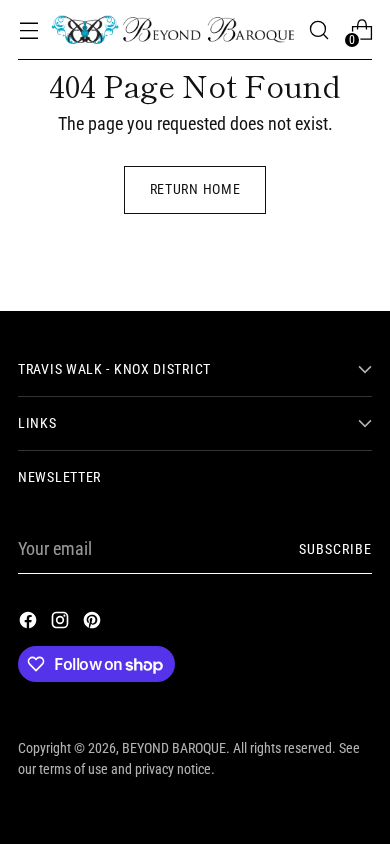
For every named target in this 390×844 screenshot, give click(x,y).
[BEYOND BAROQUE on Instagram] (62, 623)
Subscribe (335, 549)
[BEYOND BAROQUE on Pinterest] (94, 623)
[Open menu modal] (28, 30)
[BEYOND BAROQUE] (173, 29)
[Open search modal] (318, 30)
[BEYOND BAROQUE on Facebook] (30, 623)
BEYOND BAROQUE (174, 748)
